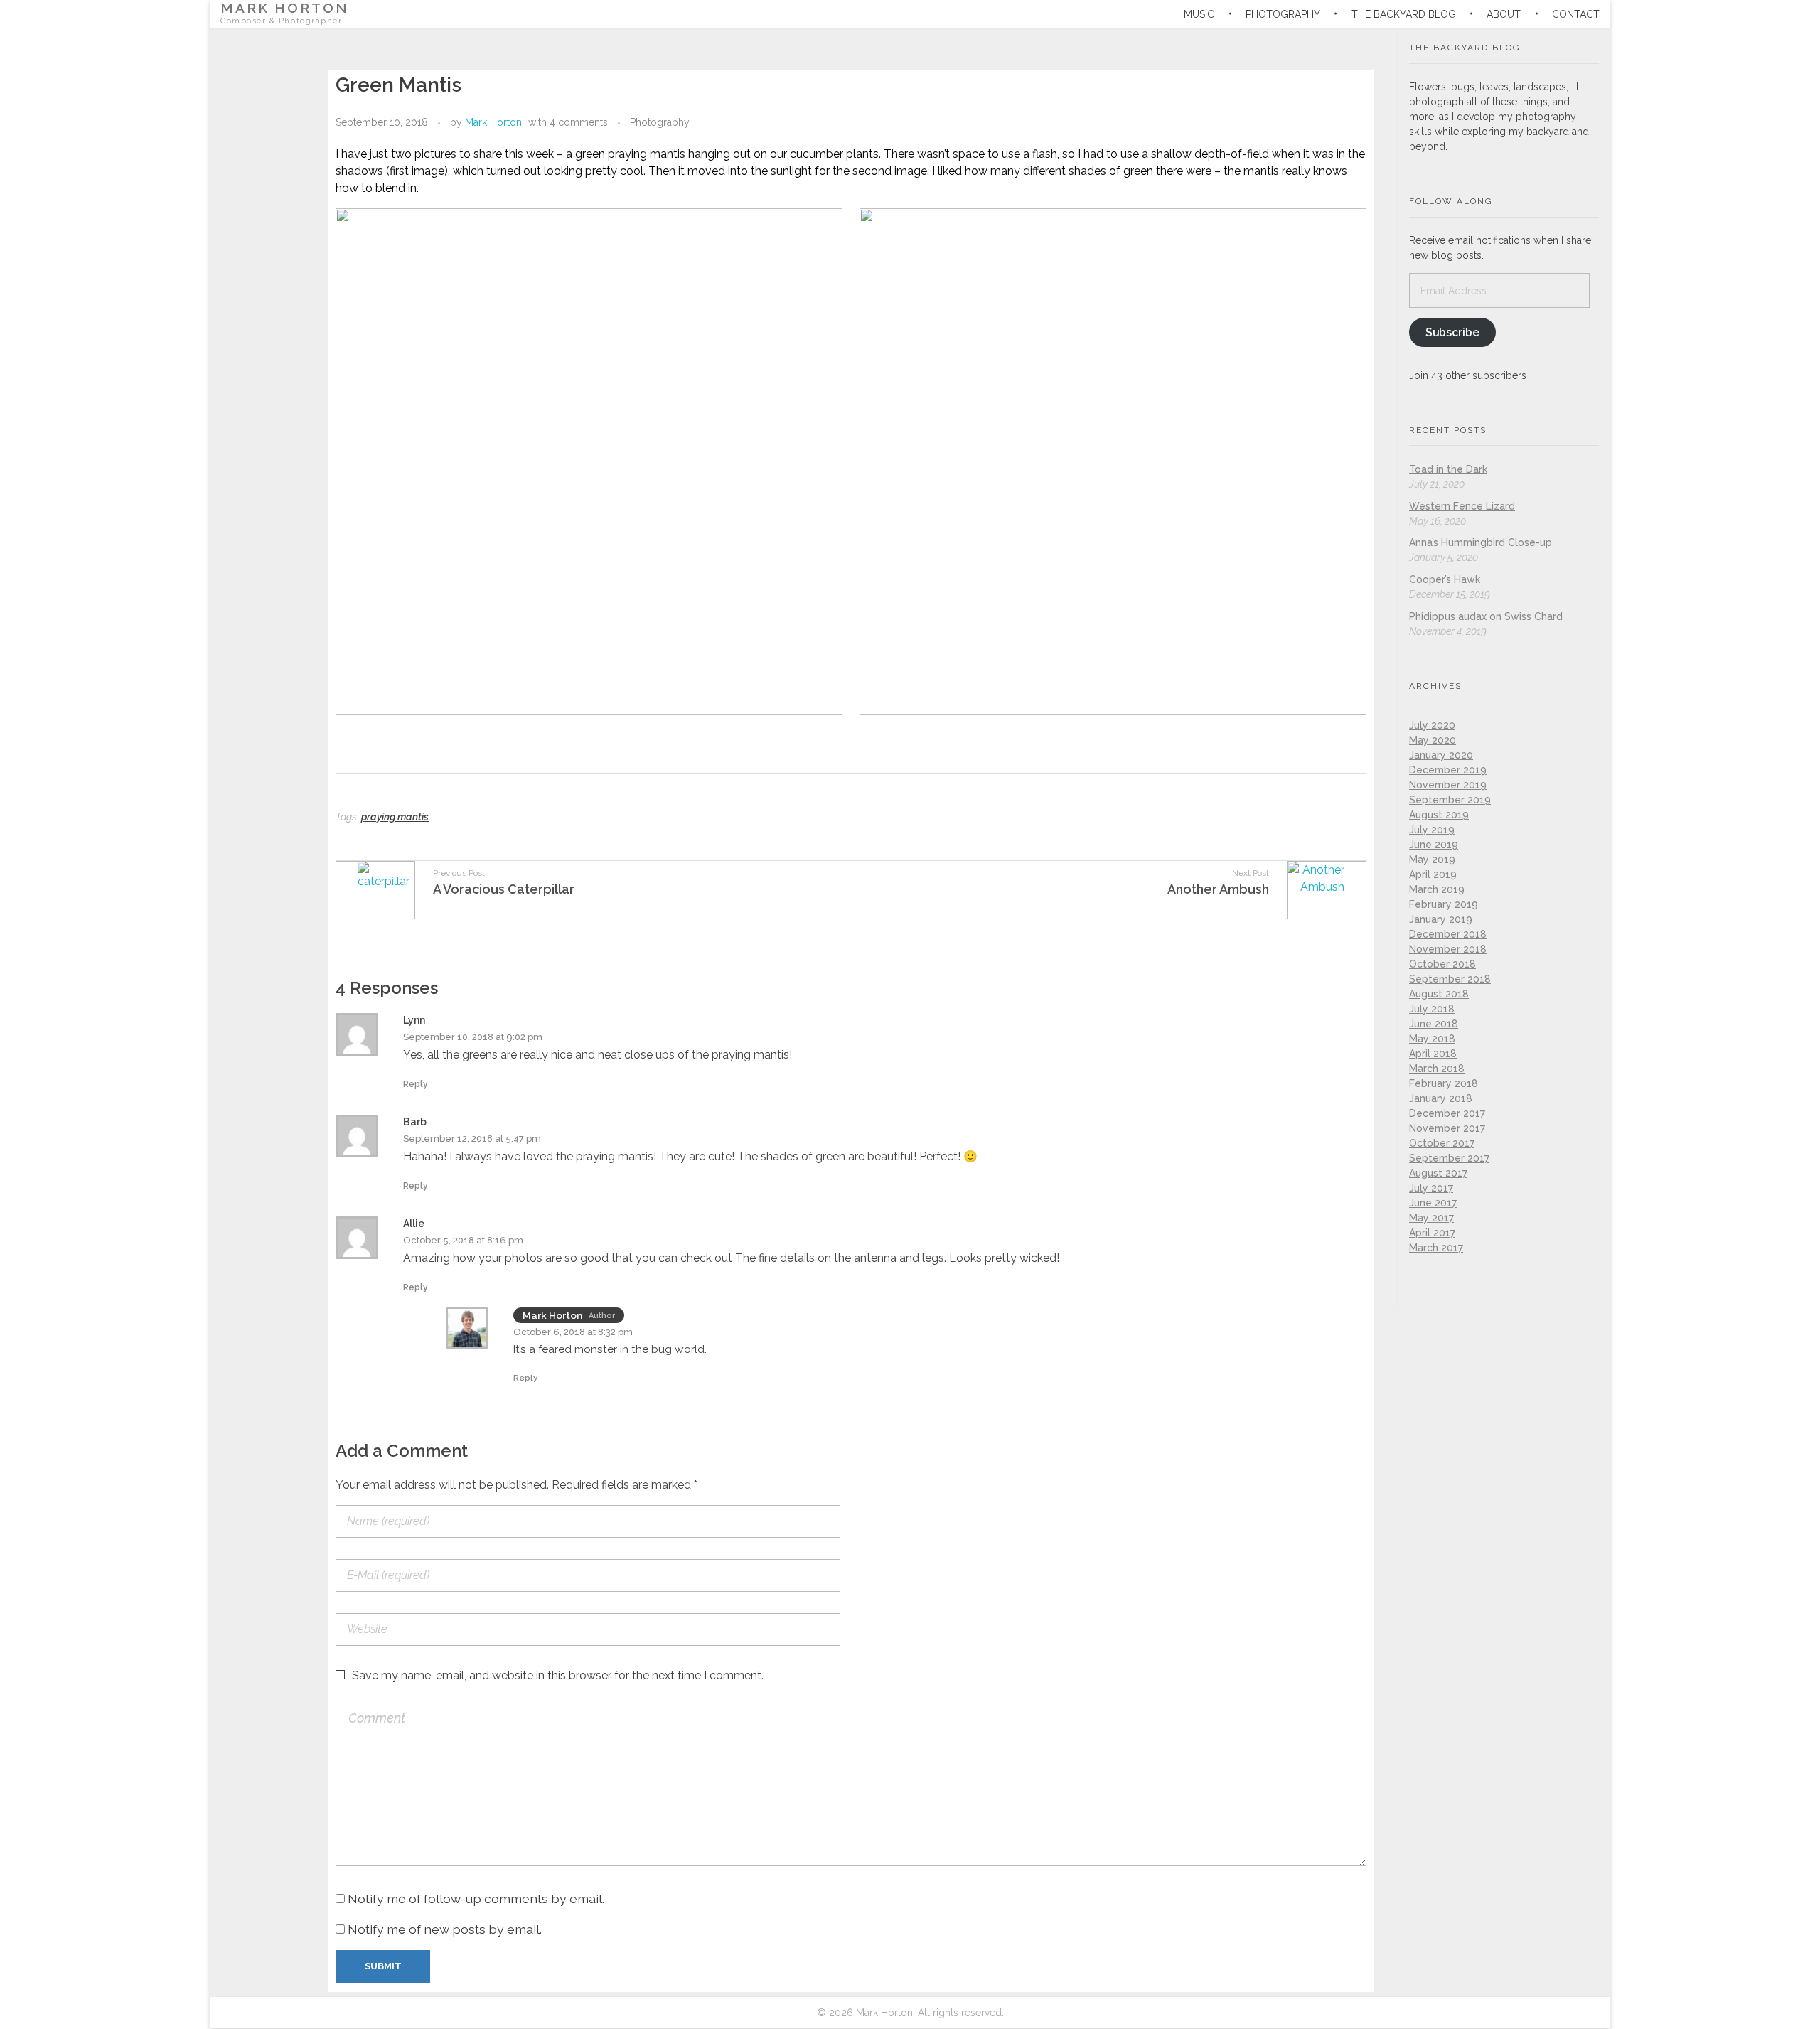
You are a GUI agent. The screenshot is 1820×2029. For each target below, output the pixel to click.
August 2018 (1439, 994)
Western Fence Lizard (1462, 506)
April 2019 (1433, 874)
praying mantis (395, 817)
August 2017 (1438, 1173)
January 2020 (1441, 755)
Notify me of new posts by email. (445, 1929)
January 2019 (1441, 919)
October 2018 (1442, 964)
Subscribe (1452, 332)
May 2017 (1431, 1218)
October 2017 (1442, 1143)
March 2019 (1437, 889)
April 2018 (1433, 1054)
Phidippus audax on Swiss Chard (1486, 616)
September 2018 (1450, 979)
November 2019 (1448, 785)
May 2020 (1433, 740)
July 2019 (1432, 830)
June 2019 (1434, 845)
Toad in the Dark (1448, 469)
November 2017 (1447, 1128)
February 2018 (1444, 1083)
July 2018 (1432, 1009)
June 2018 (1434, 1024)
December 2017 (1447, 1113)
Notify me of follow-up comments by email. (476, 1899)
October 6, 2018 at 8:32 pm (573, 1332)
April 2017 (1432, 1233)
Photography (660, 122)
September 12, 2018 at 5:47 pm (472, 1139)
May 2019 (1432, 860)
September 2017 (1449, 1158)
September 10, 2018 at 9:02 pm (473, 1037)
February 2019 (1444, 904)
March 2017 (1436, 1248)
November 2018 (1448, 949)
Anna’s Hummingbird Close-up (1481, 542)
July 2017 (1431, 1188)
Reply (416, 1084)
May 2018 (1432, 1039)
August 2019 (1439, 815)
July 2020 (1432, 725)
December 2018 (1448, 934)
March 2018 (1437, 1069)
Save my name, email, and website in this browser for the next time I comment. (558, 1675)
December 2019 (1448, 770)
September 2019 (1450, 800)
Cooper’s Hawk (1445, 579)
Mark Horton (493, 122)
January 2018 (1441, 1098)
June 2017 (1433, 1203)
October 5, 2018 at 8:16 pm (463, 1240)
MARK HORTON (285, 8)
